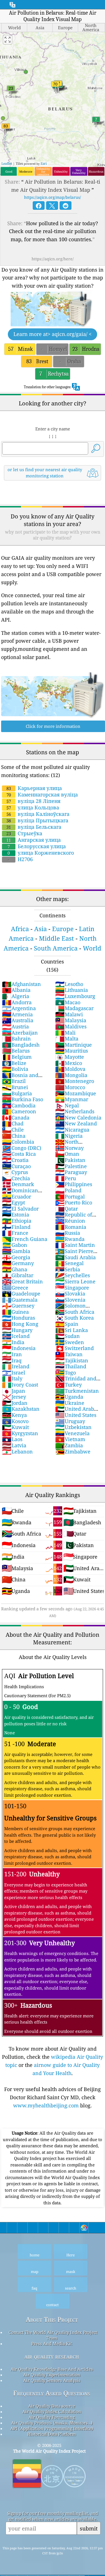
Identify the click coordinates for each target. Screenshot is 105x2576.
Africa (20, 929)
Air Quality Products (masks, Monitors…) (52, 2423)
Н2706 (20, 859)
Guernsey (18, 1306)
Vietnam (70, 1439)
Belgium (17, 1057)
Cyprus (15, 1172)
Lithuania (72, 990)
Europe (63, 929)
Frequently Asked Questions (52, 2393)
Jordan (15, 1403)
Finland (16, 1227)
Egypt (13, 1202)
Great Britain (22, 1281)
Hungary (17, 1330)
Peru (66, 1178)
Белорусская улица (37, 846)
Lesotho (69, 984)
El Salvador (20, 1209)
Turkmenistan (77, 1391)
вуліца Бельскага (34, 827)
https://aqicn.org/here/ (53, 259)
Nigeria (69, 1136)
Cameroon (19, 1111)
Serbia (68, 1269)
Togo (66, 1372)
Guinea (15, 1312)
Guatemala (20, 1300)
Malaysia (71, 1020)
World (92, 948)
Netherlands (75, 1111)
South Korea (74, 1318)
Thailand (71, 1366)
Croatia (15, 1160)
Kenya (14, 1415)
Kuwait (15, 1427)
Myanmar (72, 1099)
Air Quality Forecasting (52, 2417)
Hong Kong (20, 1324)
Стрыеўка (24, 833)
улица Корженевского (41, 853)
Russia (68, 1233)
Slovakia (70, 1293)
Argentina (19, 1008)
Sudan (67, 1336)
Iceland (16, 1336)
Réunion (70, 1221)
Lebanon (17, 1451)
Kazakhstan (21, 1409)
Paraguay (71, 1172)
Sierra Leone (75, 1281)
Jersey (14, 1397)
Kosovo (15, 1421)
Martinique (73, 1045)
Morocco (70, 1087)
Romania (71, 1227)
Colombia (18, 1142)
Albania (16, 990)
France (15, 1233)
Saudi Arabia (75, 1257)
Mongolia (71, 1075)
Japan (14, 1391)
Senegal (69, 1263)
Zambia (69, 1445)
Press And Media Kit (52, 2344)
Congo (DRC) (22, 1148)
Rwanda (70, 1239)
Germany (18, 1263)
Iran (12, 1354)
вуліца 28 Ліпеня (33, 801)
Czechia (16, 1178)
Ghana (15, 1269)
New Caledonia (78, 1117)
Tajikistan (72, 1360)
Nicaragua (72, 1130)
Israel (14, 1372)
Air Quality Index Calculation (52, 2412)
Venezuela (72, 1433)
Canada (16, 1117)
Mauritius (72, 1051)
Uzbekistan (73, 1427)
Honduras (18, 1318)
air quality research (52, 2356)
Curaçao (16, 1166)
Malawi (69, 1014)
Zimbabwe (73, 1451)
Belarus (16, 1051)
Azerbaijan (20, 1033)
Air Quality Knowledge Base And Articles (52, 2369)
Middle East (56, 938)
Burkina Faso (23, 1099)
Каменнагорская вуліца (42, 794)
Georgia (16, 1257)
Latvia (14, 1445)
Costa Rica (19, 1154)
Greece (15, 1288)
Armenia (17, 1014)
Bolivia (15, 1069)
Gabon (15, 1245)
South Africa (75, 1312)
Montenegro (75, 1081)
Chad (13, 1123)
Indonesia (19, 1348)
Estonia (16, 1214)
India (13, 1342)
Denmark (18, 1184)
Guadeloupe (21, 1293)
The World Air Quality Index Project (49, 2451)
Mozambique (76, 1093)
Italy (12, 1378)
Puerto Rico (74, 1202)
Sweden (70, 1342)
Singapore (72, 1288)
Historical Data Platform (52, 2434)
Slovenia (70, 1300)
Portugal (70, 1196)
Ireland (16, 1366)
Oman (67, 1154)
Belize (14, 1063)
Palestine (71, 1166)
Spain (67, 1324)
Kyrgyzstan (20, 1433)
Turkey (68, 1385)
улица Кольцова (33, 807)
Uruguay (70, 1421)
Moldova (70, 1069)
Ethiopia (17, 1221)
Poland (68, 1190)
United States (76, 1415)
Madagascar (74, 1008)
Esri (44, 163)
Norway (69, 1148)
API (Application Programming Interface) (52, 2428)
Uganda (69, 1397)
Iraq (12, 1360)
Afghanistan (21, 984)
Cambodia (19, 1105)
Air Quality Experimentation (52, 2375)
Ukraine (70, 1403)
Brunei (15, 1087)
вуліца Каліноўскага (38, 814)
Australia (18, 1020)
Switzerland (74, 1348)
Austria (15, 1026)
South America (56, 948)
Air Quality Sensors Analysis (52, 2380)
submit (89, 2528)
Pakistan (70, 1160)
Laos (12, 1439)
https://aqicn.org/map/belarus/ (53, 197)
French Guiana (25, 1239)
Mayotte (70, 1057)
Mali (65, 1033)
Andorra (17, 1002)
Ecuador (17, 1196)
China (14, 1136)
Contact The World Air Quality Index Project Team (53, 2335)
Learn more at (53, 334)
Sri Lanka (72, 1330)
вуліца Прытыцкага (37, 820)
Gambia (16, 1251)
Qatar (66, 1209)
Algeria (16, 996)
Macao (68, 1002)
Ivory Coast (20, 1385)
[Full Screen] (8, 40)
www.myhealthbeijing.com (46, 2105)
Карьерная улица (34, 788)
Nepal (67, 1105)
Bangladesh (21, 1045)
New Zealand (76, 1123)
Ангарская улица (34, 840)
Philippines (74, 1184)
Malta (67, 1038)
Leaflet (7, 163)
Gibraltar (18, 1275)
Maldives (71, 1026)
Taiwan (69, 1354)
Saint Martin (75, 1245)
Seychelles (73, 1275)
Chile (13, 1130)
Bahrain (16, 1038)
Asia (40, 929)
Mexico (69, 1063)
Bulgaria (17, 1093)
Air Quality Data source (52, 2406)
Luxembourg (75, 996)
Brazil (14, 1081)
